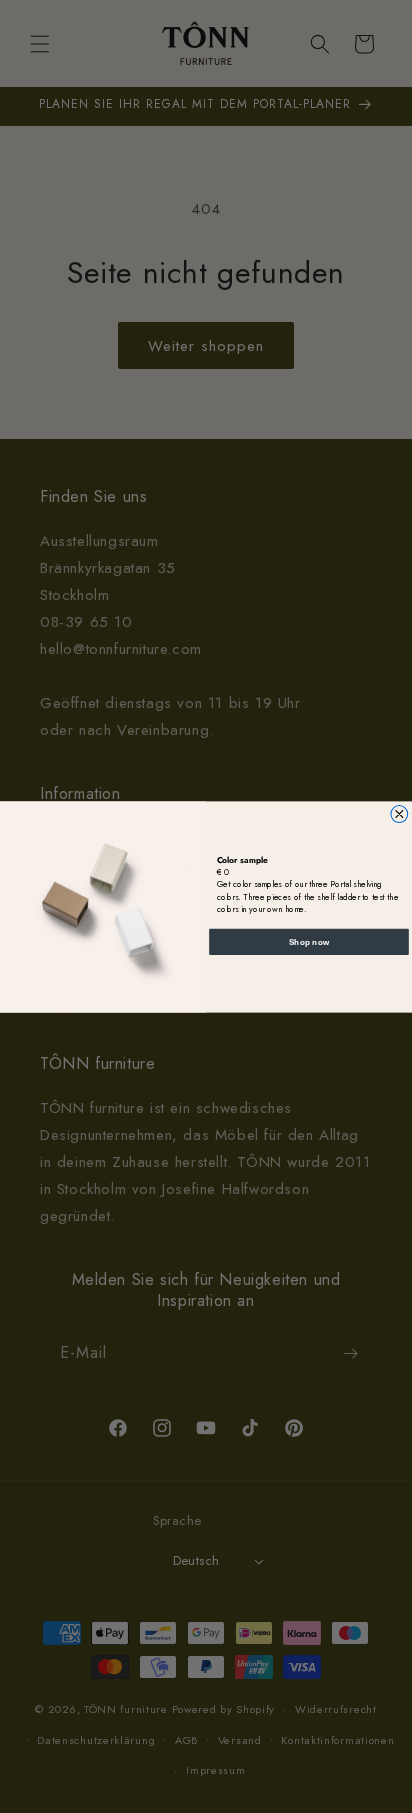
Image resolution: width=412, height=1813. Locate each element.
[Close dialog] (399, 813)
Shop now (309, 940)
